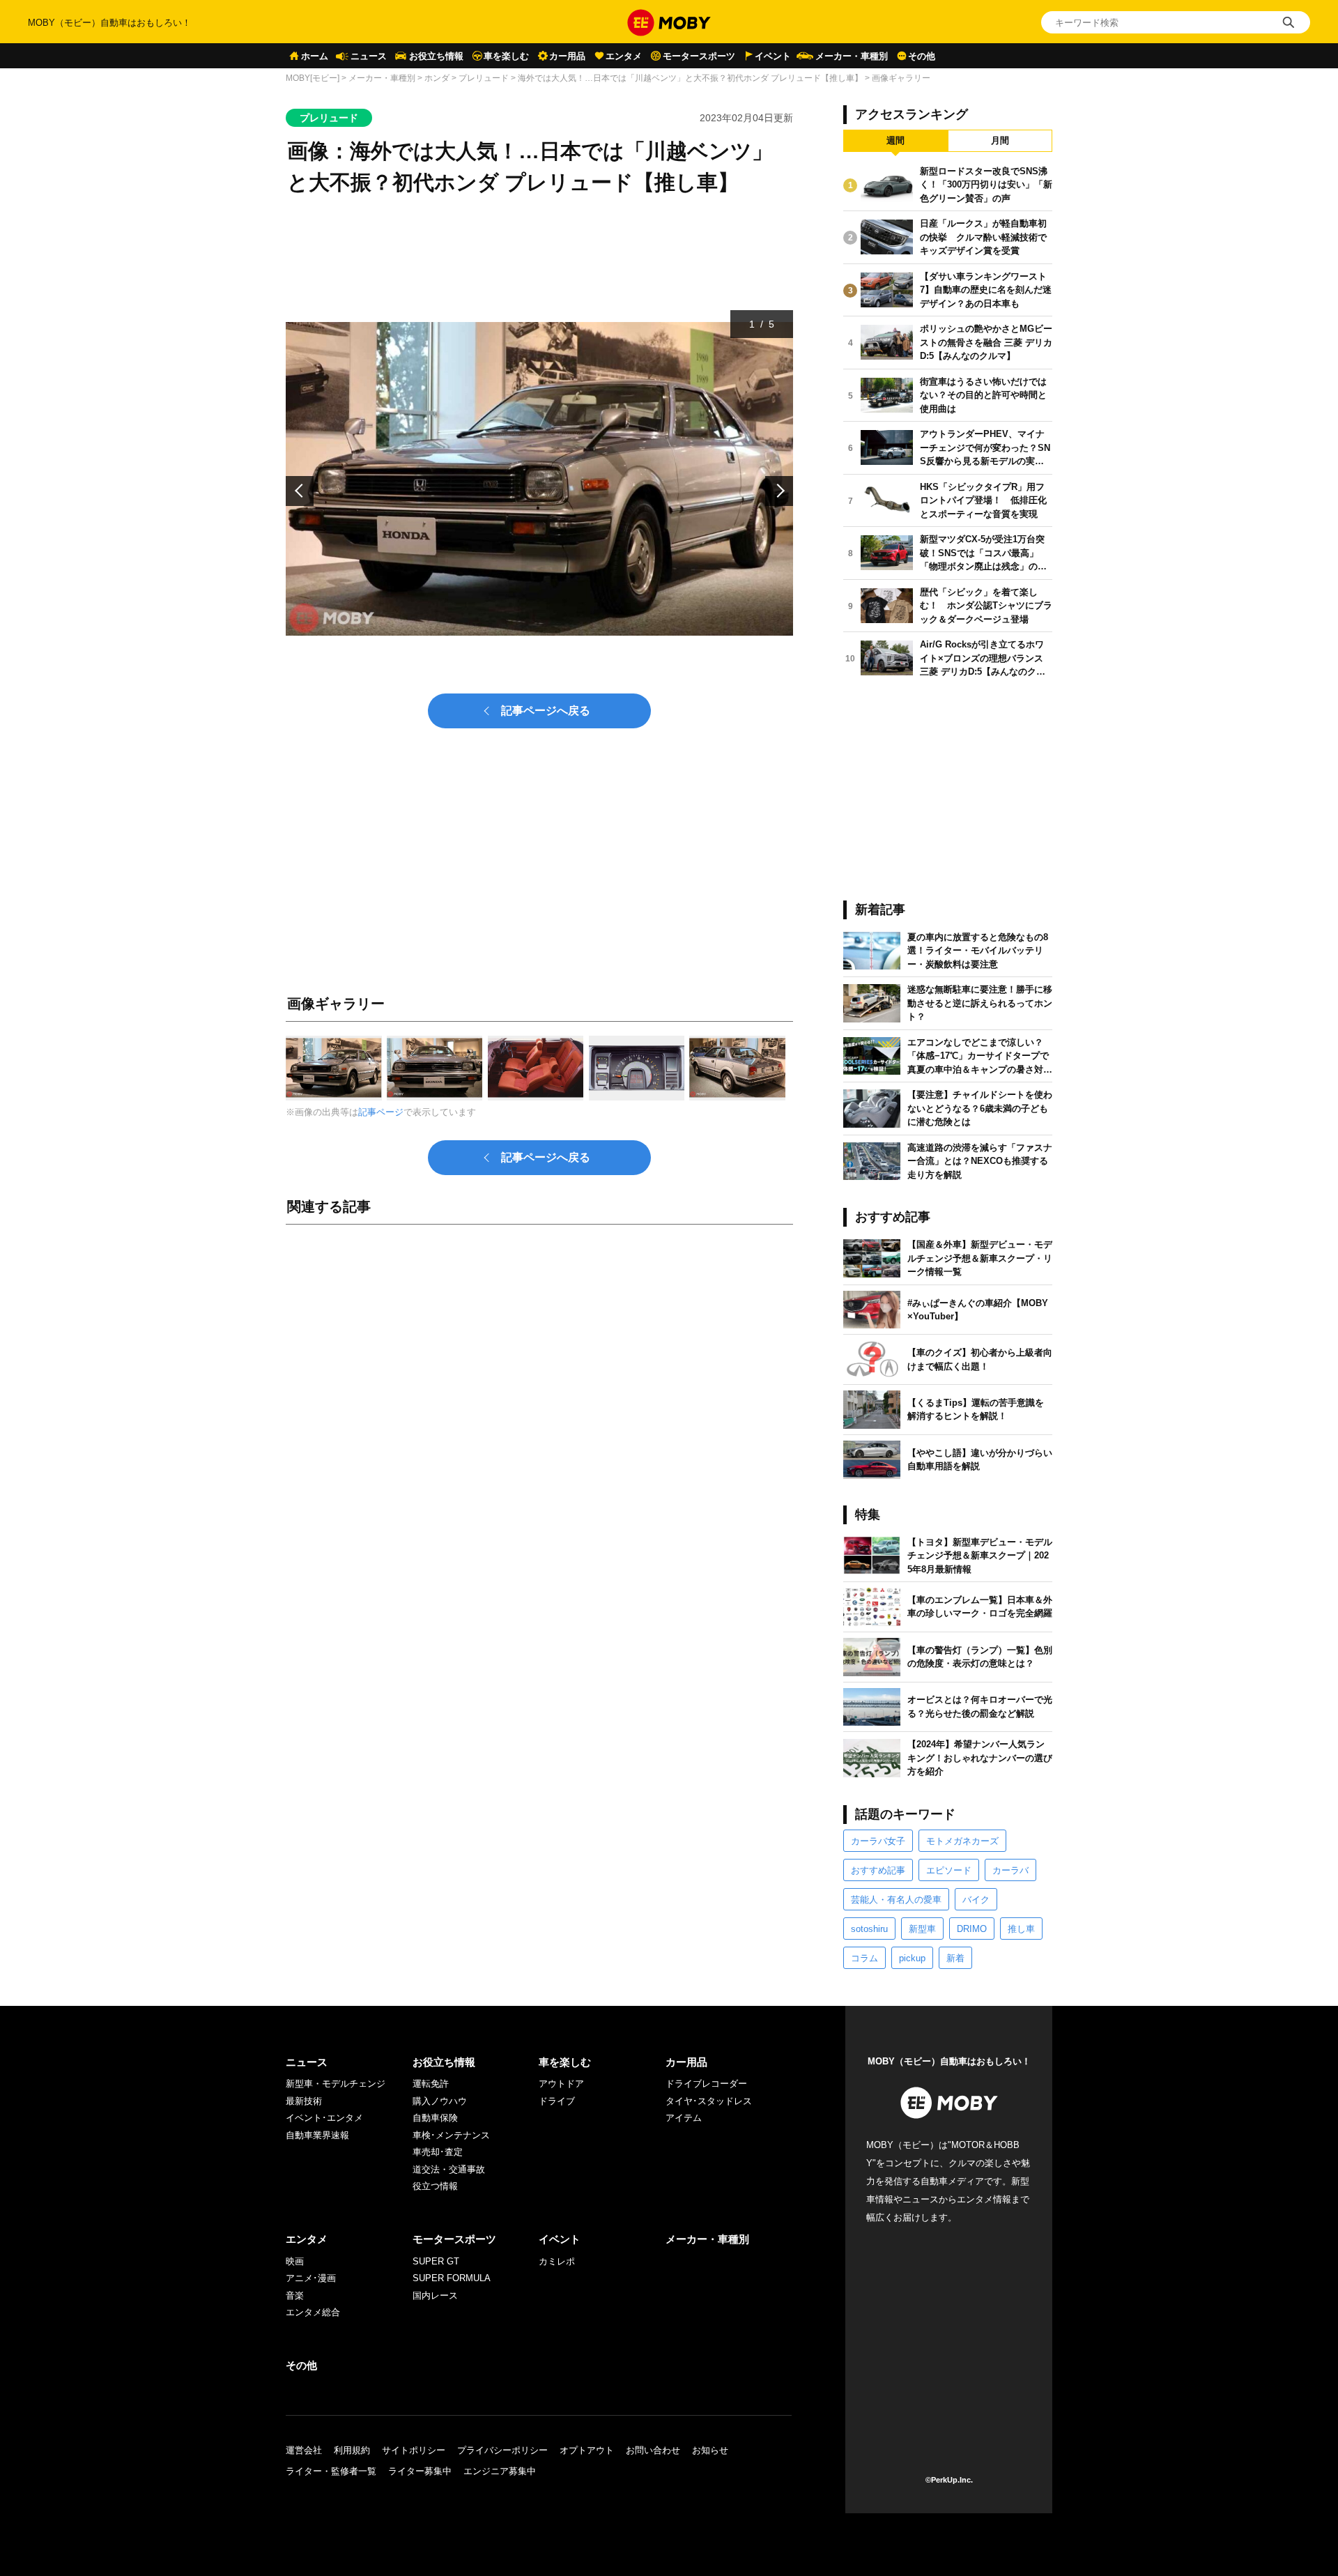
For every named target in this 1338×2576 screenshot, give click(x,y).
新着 (955, 1958)
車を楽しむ (506, 56)
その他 (922, 56)
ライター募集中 (420, 2471)
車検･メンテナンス (451, 2135)
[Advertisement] (539, 1390)
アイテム (684, 2118)
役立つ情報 (435, 2186)
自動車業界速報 (317, 2135)
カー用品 (567, 56)
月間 (1000, 140)
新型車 (922, 1929)
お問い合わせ (653, 2450)
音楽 (295, 2295)
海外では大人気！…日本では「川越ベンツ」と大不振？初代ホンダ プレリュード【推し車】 (690, 78)
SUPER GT (436, 2261)
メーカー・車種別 (852, 56)
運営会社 (304, 2450)
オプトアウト (587, 2450)
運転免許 (431, 2084)
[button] (300, 491)
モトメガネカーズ (962, 1841)
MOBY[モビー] (313, 78)
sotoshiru (869, 1929)
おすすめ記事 (878, 1870)
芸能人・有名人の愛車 (896, 1900)
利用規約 (352, 2450)
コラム (864, 1958)
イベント (773, 56)
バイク (976, 1900)
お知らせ (710, 2450)
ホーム (315, 56)
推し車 (1021, 1929)
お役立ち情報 (436, 56)
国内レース (435, 2295)
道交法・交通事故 (449, 2169)
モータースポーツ (699, 56)
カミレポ (557, 2261)
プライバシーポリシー (502, 2450)
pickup (912, 1958)
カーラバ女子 (878, 1841)
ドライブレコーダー (706, 2084)
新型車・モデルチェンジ (336, 2084)
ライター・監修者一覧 (331, 2471)
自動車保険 (435, 2118)
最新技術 (304, 2101)
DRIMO (972, 1929)
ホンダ (437, 78)
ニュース (369, 56)
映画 (295, 2261)
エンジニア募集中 (500, 2471)
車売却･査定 (438, 2152)
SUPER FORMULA (452, 2278)
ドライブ (557, 2101)
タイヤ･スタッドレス (709, 2101)
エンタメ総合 (313, 2312)
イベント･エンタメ (324, 2118)
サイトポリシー (414, 2450)
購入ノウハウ (440, 2101)
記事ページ (381, 1112)
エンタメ (624, 56)
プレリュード (484, 78)
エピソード (949, 1870)
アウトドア (561, 2084)
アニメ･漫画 (311, 2278)
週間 (895, 140)
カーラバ (1010, 1870)
